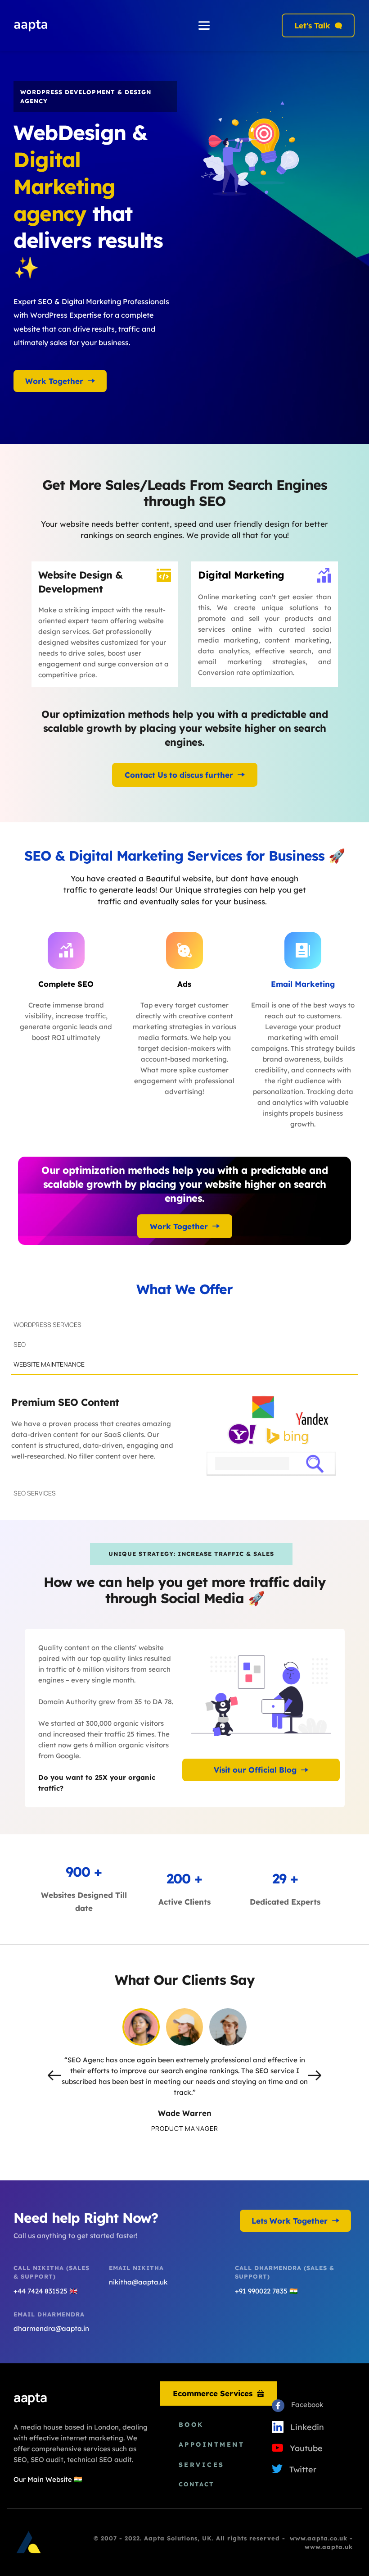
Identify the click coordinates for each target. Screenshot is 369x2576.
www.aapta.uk (329, 2547)
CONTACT (196, 2484)
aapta (30, 2397)
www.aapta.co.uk (319, 2538)
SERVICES (202, 2465)
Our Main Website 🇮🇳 (48, 2479)
